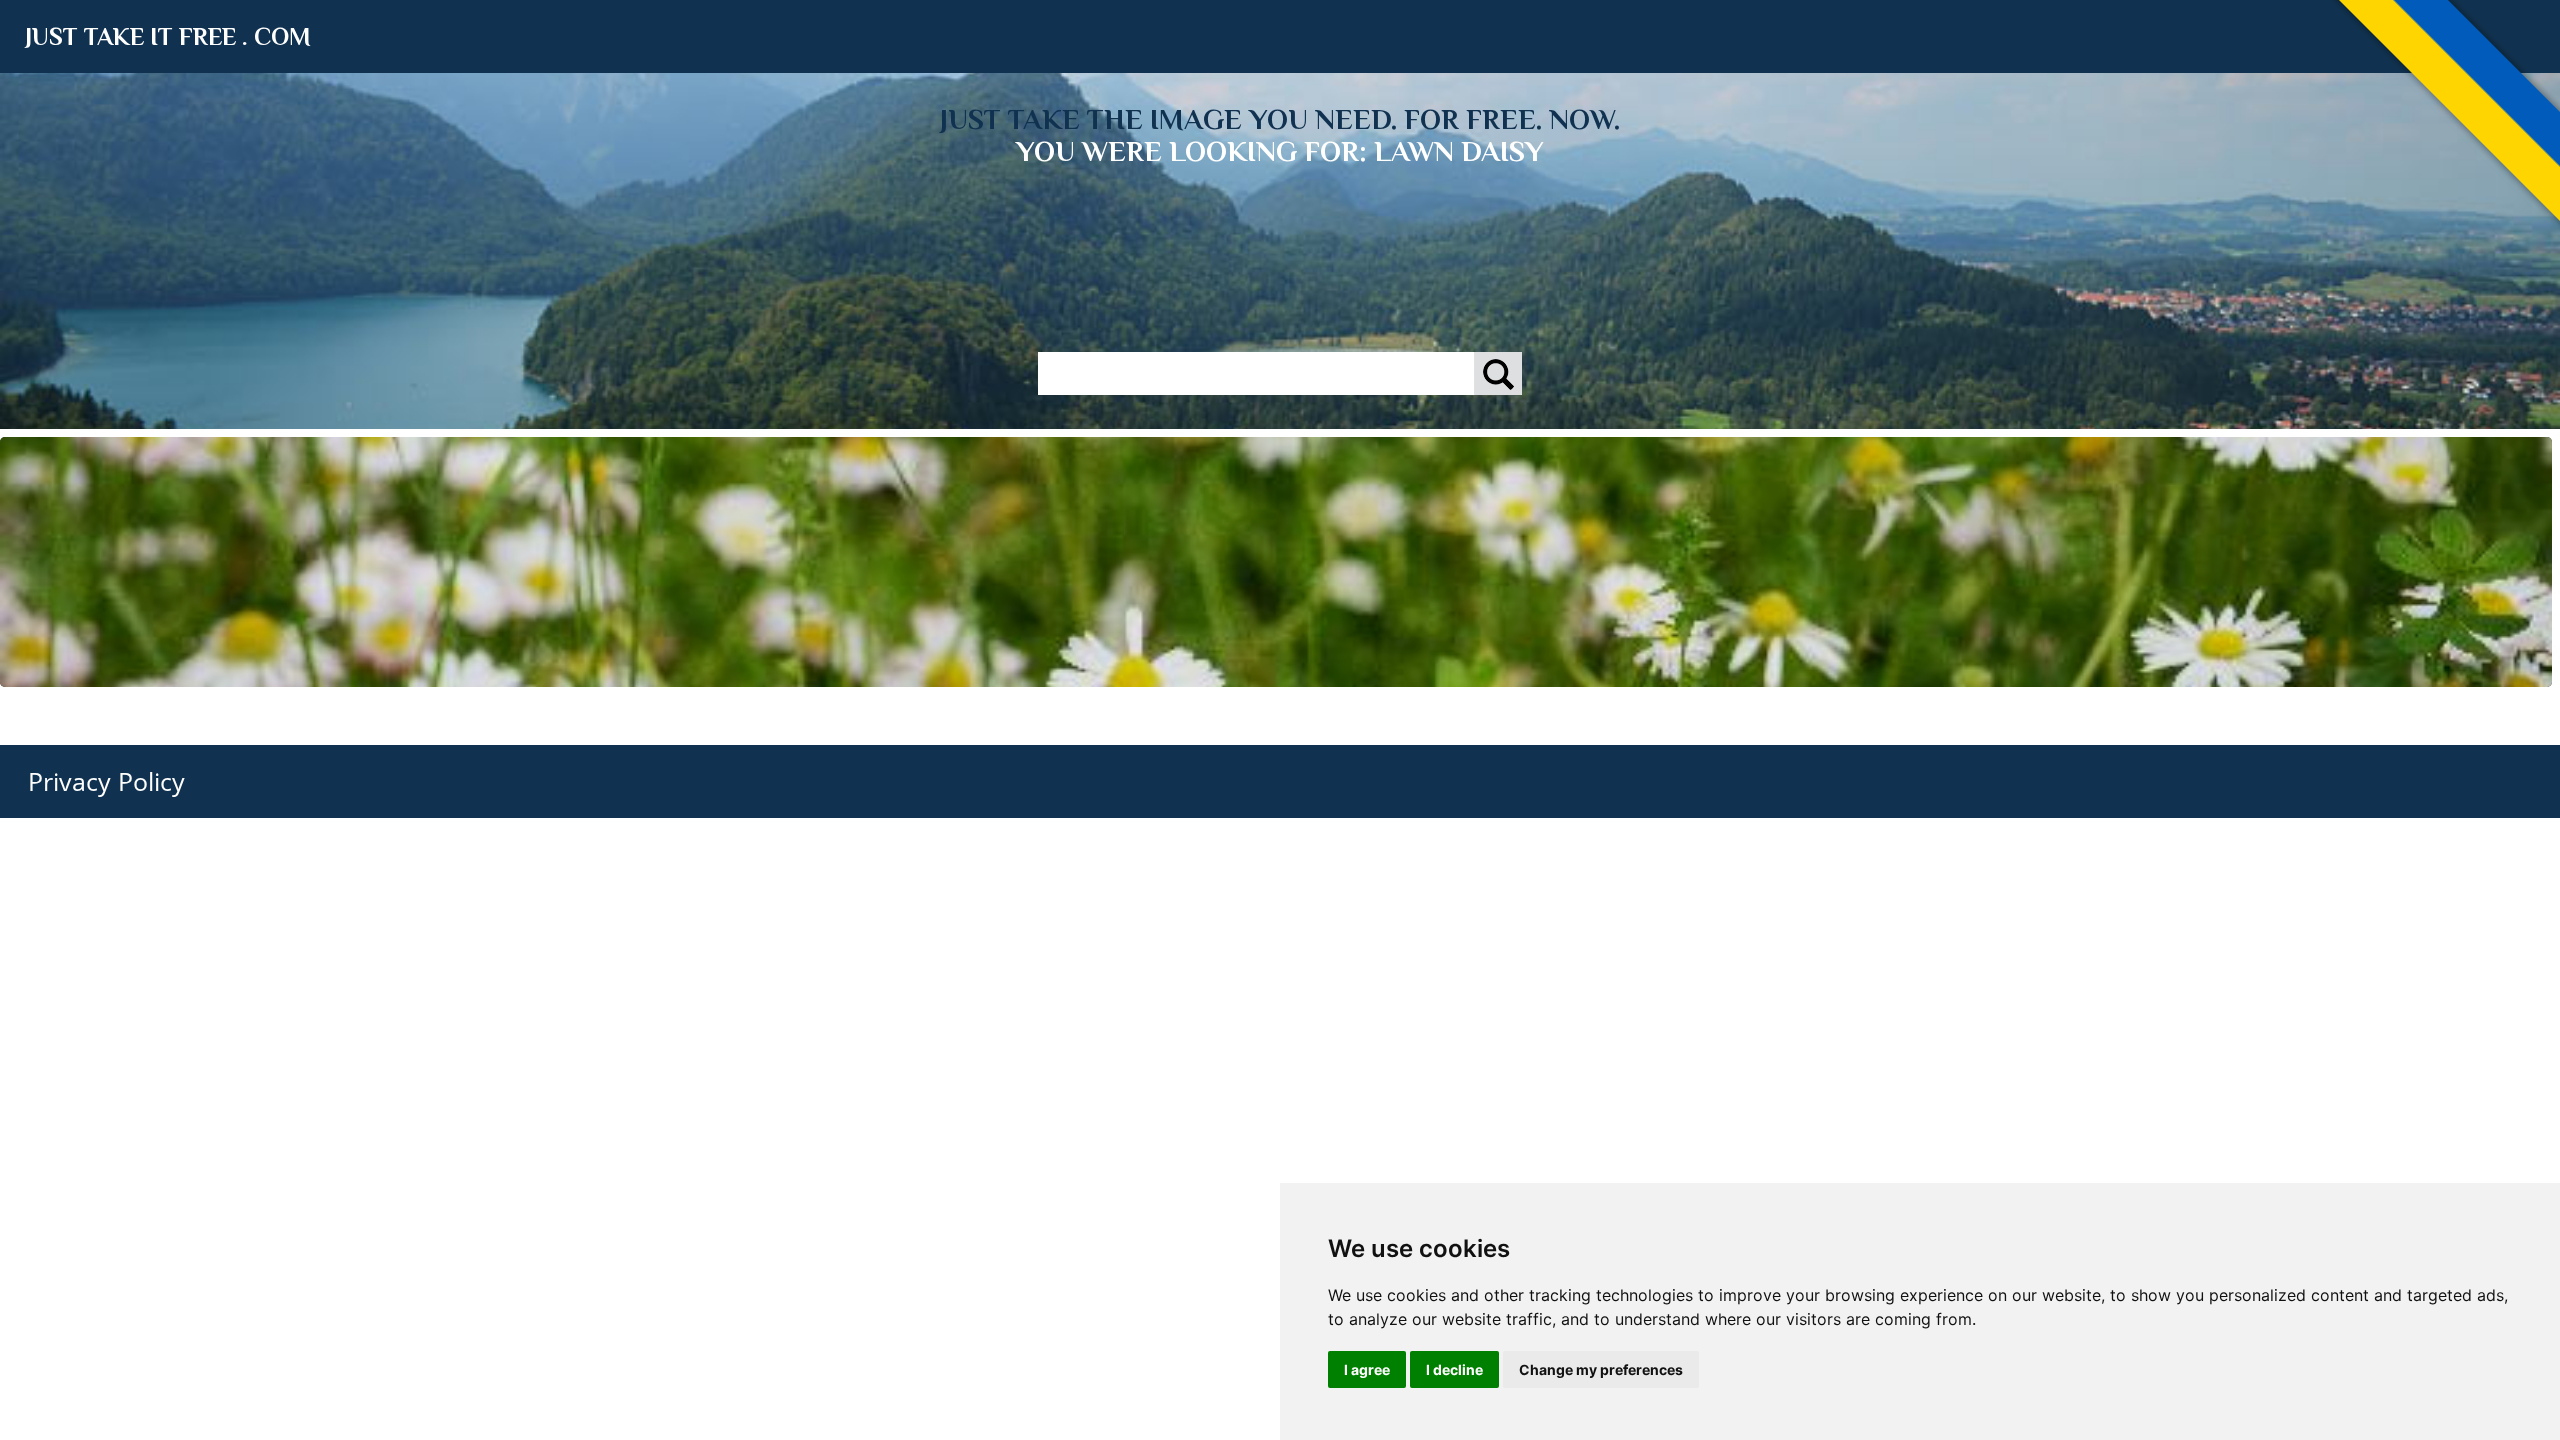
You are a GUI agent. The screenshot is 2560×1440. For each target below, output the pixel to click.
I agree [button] (1367, 1369)
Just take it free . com (168, 36)
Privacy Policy (106, 781)
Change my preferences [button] (1601, 1369)
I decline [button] (1454, 1369)
